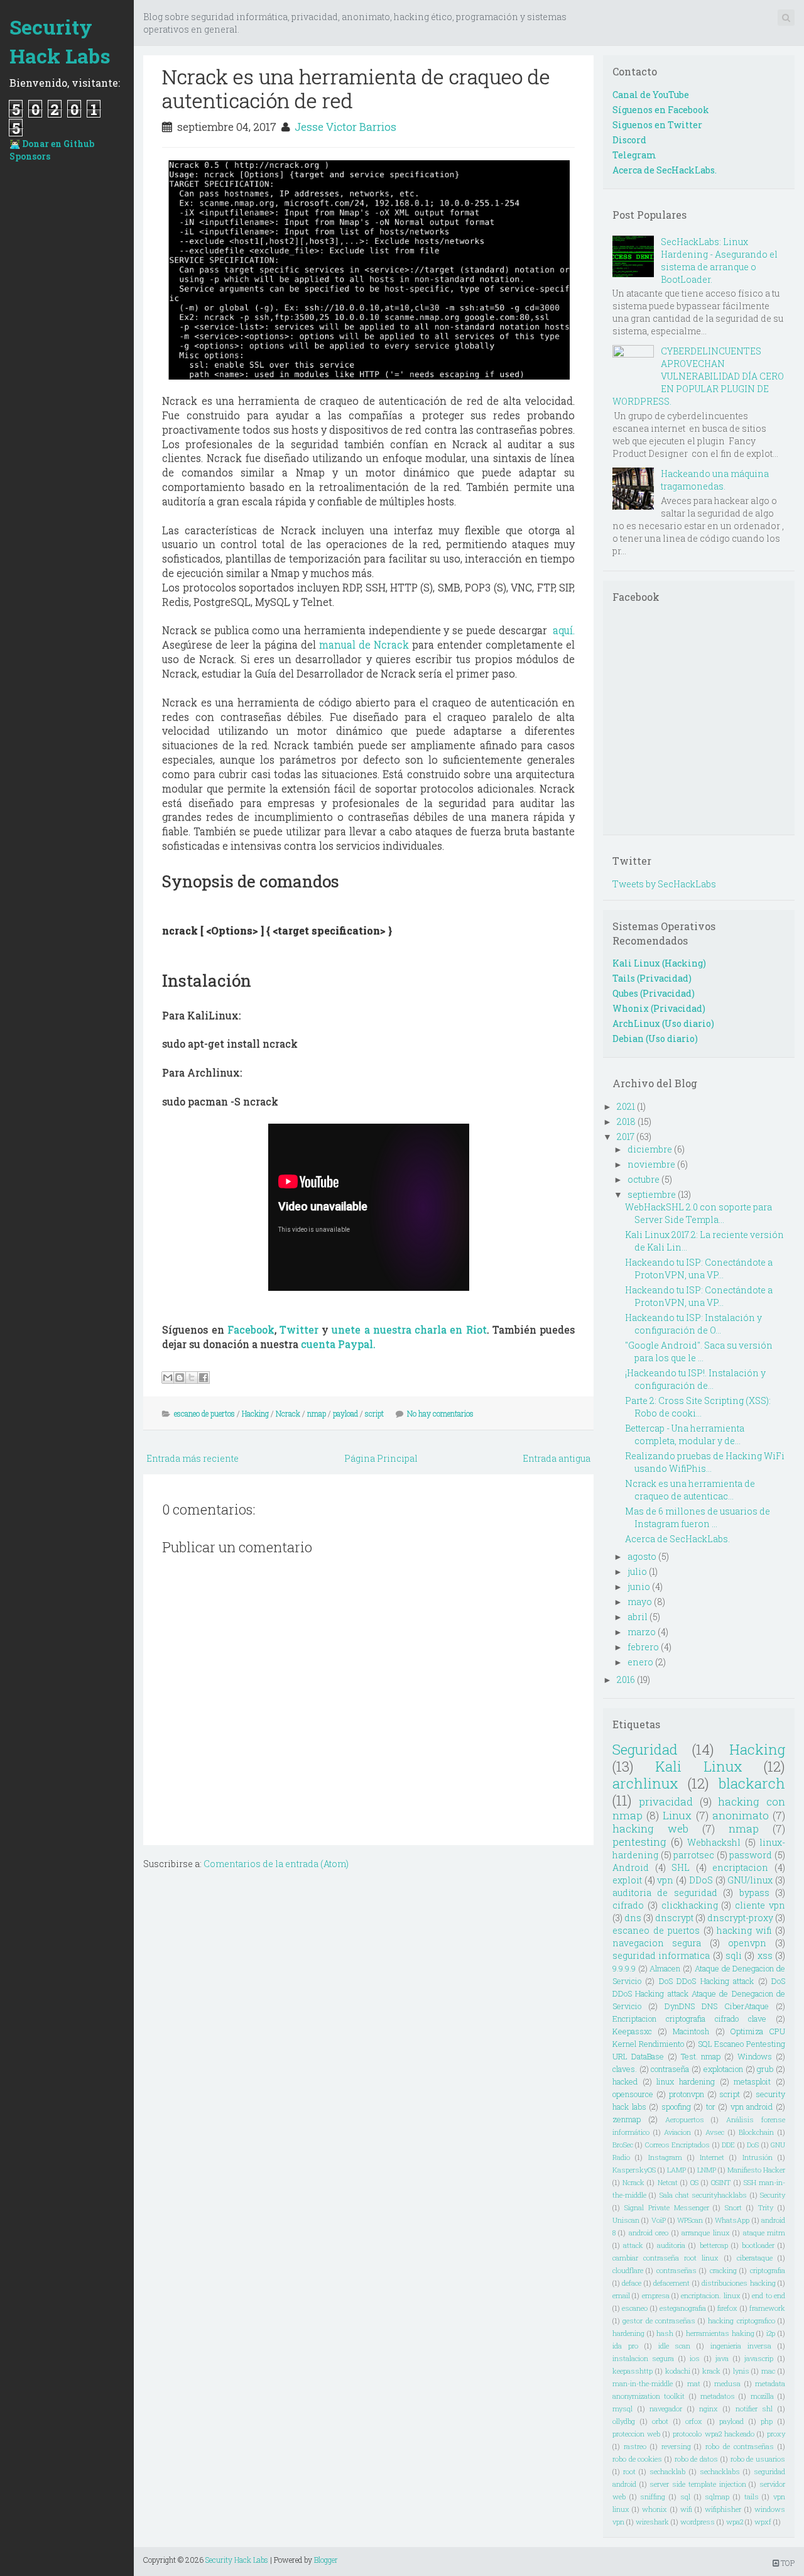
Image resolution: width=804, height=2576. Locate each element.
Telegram (634, 155)
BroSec (623, 2145)
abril (638, 1617)
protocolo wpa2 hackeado (713, 2434)
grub (765, 2069)
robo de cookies (637, 2459)
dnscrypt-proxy (740, 1918)
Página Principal (381, 1458)
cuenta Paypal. (338, 1344)
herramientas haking (720, 2333)
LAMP (676, 2170)
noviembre (651, 1164)
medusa (727, 2383)
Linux (677, 1815)
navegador (666, 2409)
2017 (626, 1137)
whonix (655, 2509)
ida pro (625, 2346)
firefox (727, 2308)
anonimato (741, 1815)
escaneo (635, 2308)
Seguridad (645, 1749)
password (751, 1855)
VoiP (659, 2220)
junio (639, 1587)
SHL (681, 1867)
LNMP (707, 2170)
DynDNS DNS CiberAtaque (717, 2006)
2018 (626, 1121)
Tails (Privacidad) (652, 978)
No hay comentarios (440, 1413)
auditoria (671, 2245)
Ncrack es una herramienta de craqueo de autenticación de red (356, 88)
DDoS (701, 1880)
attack (633, 2245)
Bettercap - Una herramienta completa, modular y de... (685, 1434)
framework (767, 2308)
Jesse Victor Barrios (345, 127)
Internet (712, 2157)
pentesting (639, 1842)
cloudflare (628, 2270)
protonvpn (687, 2094)
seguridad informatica (661, 1955)
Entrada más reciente (193, 1458)
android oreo (649, 2233)
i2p (771, 2333)
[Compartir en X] (192, 1378)
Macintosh (691, 2031)
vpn (665, 1880)
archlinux (645, 1783)
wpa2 (735, 2522)
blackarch (752, 1783)
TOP (787, 2563)
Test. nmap (701, 2056)
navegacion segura (657, 1943)
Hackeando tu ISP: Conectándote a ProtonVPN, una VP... (699, 1269)
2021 (626, 1106)
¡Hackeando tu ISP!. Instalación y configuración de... (695, 1379)
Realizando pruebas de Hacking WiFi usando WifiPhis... (705, 1462)
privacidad (666, 1801)
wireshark (652, 2522)
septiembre (652, 1194)
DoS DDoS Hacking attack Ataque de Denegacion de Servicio (699, 1993)
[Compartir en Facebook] (204, 1378)
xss (765, 1955)
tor (711, 2107)
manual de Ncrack (364, 644)
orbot (660, 2421)
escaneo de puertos (204, 1413)
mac (768, 2371)
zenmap (627, 2119)
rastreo (635, 2446)
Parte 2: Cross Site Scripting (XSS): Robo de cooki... (698, 1407)
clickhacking (690, 1905)
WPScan (690, 2220)
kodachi (678, 2371)
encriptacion (740, 1867)
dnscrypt (674, 1918)
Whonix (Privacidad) (659, 1008)
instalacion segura (644, 2358)
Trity (766, 2207)
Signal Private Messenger (667, 2207)
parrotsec (694, 1855)
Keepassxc (632, 2031)
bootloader (758, 2245)
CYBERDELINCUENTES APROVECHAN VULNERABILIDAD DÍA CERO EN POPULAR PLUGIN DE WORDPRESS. (698, 376)
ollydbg (624, 2421)
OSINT (721, 2182)
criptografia (768, 2270)
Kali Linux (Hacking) (659, 963)
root (629, 2471)
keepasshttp (633, 2371)
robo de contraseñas (740, 2446)
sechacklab (667, 2471)
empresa (656, 2295)
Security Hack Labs (60, 41)
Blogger (326, 2560)
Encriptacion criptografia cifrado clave (689, 2019)
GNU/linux (750, 1880)
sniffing (653, 2497)
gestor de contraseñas (659, 2321)
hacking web (650, 1828)
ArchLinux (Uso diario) (663, 1023)
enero (640, 1662)
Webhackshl (714, 1842)
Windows (755, 2056)
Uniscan (626, 2220)
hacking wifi (744, 1930)
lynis (741, 2371)
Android (631, 1867)
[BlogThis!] (180, 1378)
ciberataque (755, 2258)
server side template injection (698, 2484)
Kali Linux (698, 1766)
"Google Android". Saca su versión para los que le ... (699, 1351)
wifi (686, 2509)
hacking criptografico (741, 2321)
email (621, 2295)
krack (711, 2371)
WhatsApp (732, 2220)
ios (695, 2358)
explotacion (723, 2069)
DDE (728, 2145)
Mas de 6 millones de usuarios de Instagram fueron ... (698, 1517)
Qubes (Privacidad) (654, 993)
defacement (671, 2283)
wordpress (698, 2522)
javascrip (759, 2358)
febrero (643, 1647)
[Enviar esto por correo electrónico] (168, 1378)
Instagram (665, 2157)
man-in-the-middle (643, 2383)
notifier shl (754, 2409)
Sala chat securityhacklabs (703, 2195)
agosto (642, 1556)
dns (633, 1918)
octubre (644, 1179)
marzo (642, 1632)
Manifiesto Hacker (756, 2170)
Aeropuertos (685, 2119)
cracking (723, 2270)
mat (694, 2383)
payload (345, 1413)
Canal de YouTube (651, 95)
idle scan (675, 2346)
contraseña (670, 2069)
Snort (733, 2207)
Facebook (251, 1329)
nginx (709, 2409)
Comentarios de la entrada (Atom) (276, 1864)
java (722, 2358)
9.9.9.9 (624, 1968)
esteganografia (683, 2308)
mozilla (762, 2396)
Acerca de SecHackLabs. (665, 170)
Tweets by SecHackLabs (664, 884)
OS (694, 2182)
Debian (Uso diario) (655, 1039)
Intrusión (758, 2157)
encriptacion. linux (710, 2295)
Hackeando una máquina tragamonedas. (715, 480)
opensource (633, 2094)
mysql (622, 2409)
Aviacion (677, 2132)
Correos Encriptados (677, 2145)
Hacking (255, 1413)
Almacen (665, 1968)
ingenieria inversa (741, 2346)
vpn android (752, 2107)
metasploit (752, 2081)
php (767, 2421)
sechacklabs (720, 2471)
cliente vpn (760, 1905)
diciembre (650, 1149)
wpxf (763, 2522)
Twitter (299, 1329)
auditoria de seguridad (665, 1893)
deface (632, 2283)
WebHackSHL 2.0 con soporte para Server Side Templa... (698, 1213)
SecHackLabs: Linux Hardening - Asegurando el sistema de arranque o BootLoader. (719, 260)
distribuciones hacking (738, 2283)
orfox (694, 2421)
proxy (776, 2434)
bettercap (714, 2245)
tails (752, 2497)
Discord (629, 140)
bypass (754, 1893)
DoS (753, 2145)
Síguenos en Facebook (661, 110)
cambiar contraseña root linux (666, 2258)
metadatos (718, 2396)
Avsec (715, 2132)
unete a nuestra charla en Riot (409, 1329)
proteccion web (636, 2434)
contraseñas (676, 2270)
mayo (640, 1602)
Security (773, 2195)
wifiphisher (723, 2509)
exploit (627, 1880)
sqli (734, 1955)
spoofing (676, 2107)
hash (665, 2333)
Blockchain (756, 2132)
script (374, 1413)
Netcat (668, 2182)
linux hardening (686, 2081)
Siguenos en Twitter (657, 125)
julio (637, 1571)
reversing (676, 2446)
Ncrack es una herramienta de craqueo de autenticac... (690, 1490)
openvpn (747, 1943)
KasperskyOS (634, 2170)
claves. (625, 2069)
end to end (769, 2295)
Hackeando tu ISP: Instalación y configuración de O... (693, 1324)
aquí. (564, 630)
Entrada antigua (557, 1458)
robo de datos (696, 2459)
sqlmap (717, 2497)
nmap (317, 1413)
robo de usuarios (758, 2459)
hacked (625, 2081)
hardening (628, 2333)
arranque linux (705, 2233)
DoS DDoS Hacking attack (706, 1981)
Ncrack (288, 1413)
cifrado (628, 1905)
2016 (626, 1680)
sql (685, 2497)
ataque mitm (764, 2233)
